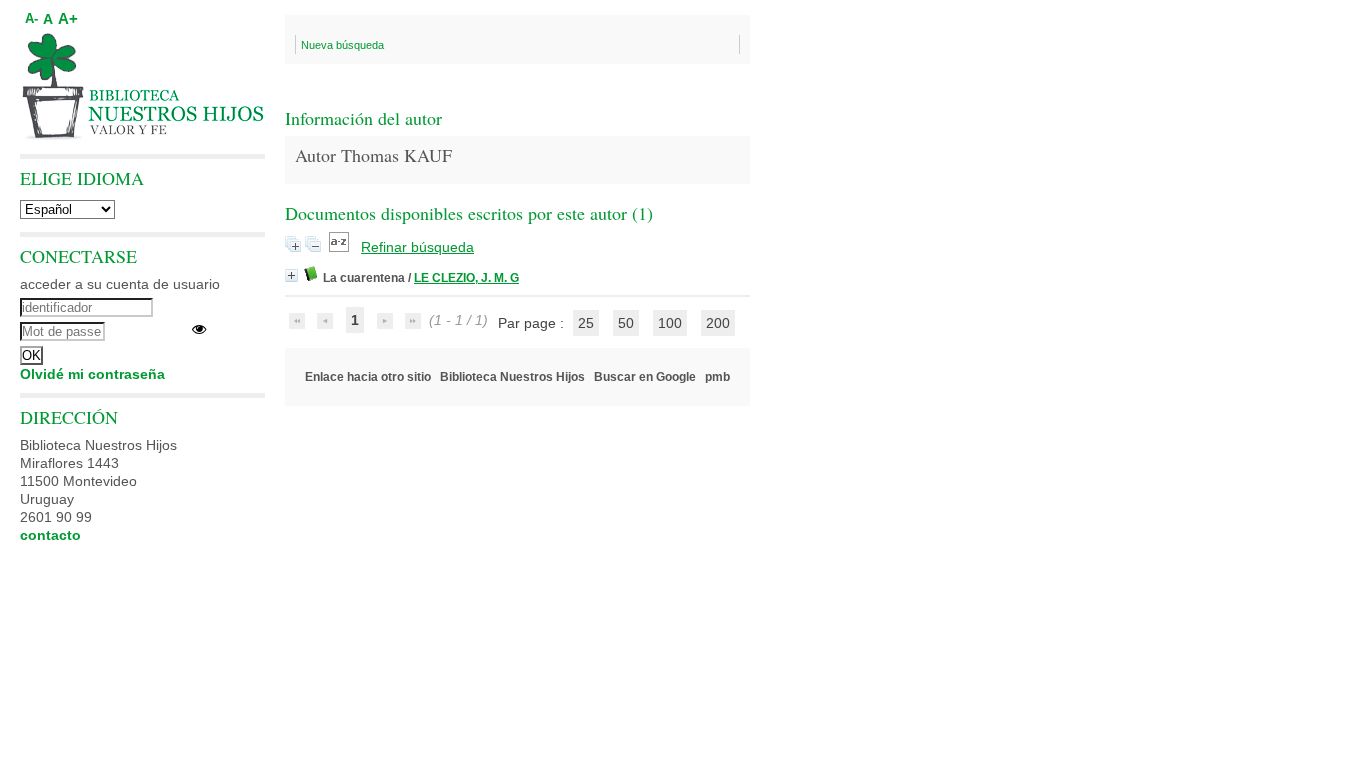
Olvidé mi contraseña (92, 374)
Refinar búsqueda (417, 247)
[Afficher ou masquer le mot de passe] (199, 329)
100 (670, 323)
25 (586, 323)
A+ (68, 18)
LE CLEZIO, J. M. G (466, 278)
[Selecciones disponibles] (341, 247)
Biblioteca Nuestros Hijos (512, 377)
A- (31, 19)
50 (626, 323)
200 (718, 323)
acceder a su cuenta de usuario (120, 284)
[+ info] (291, 275)
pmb (717, 377)
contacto (50, 535)
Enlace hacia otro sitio (368, 377)
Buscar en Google (645, 377)
